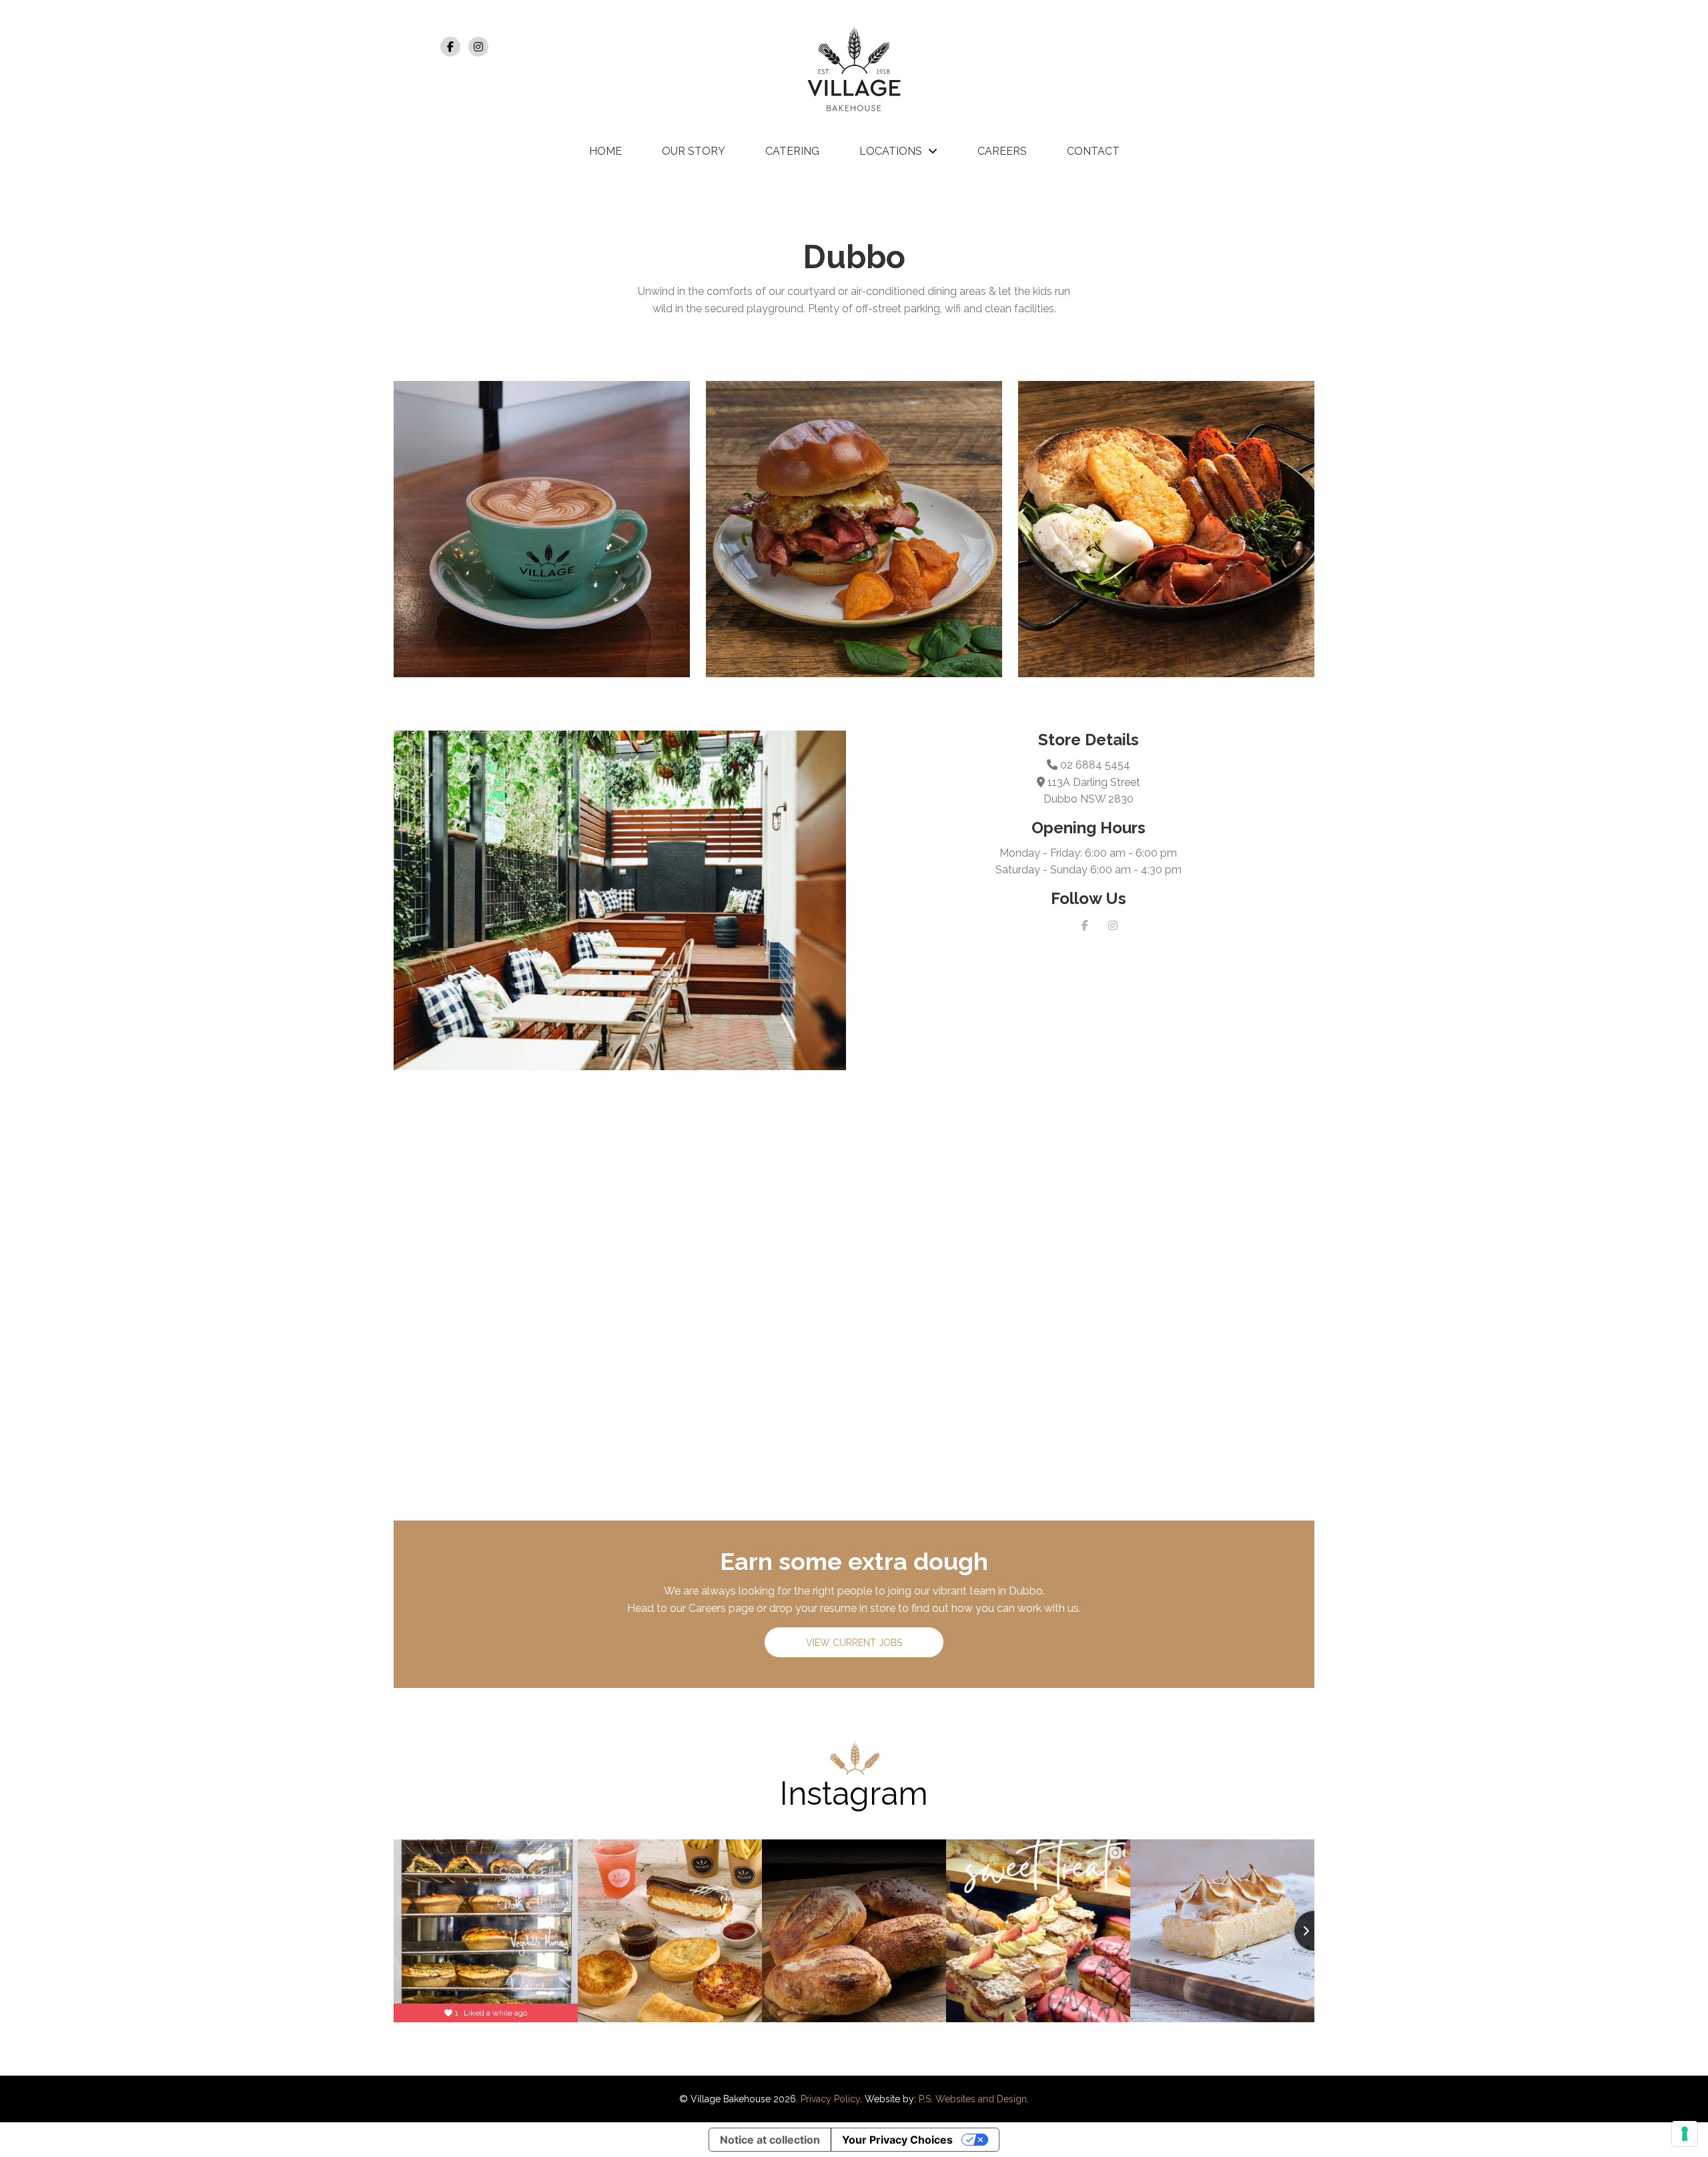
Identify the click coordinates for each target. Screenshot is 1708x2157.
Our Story (694, 151)
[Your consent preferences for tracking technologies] (1685, 2134)
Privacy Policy (830, 2099)
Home (605, 151)
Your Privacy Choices (897, 2140)
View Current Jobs (854, 1643)
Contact (1093, 151)
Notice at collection (770, 2140)
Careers (1002, 151)
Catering (792, 151)
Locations (891, 151)
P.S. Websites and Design (973, 2099)
